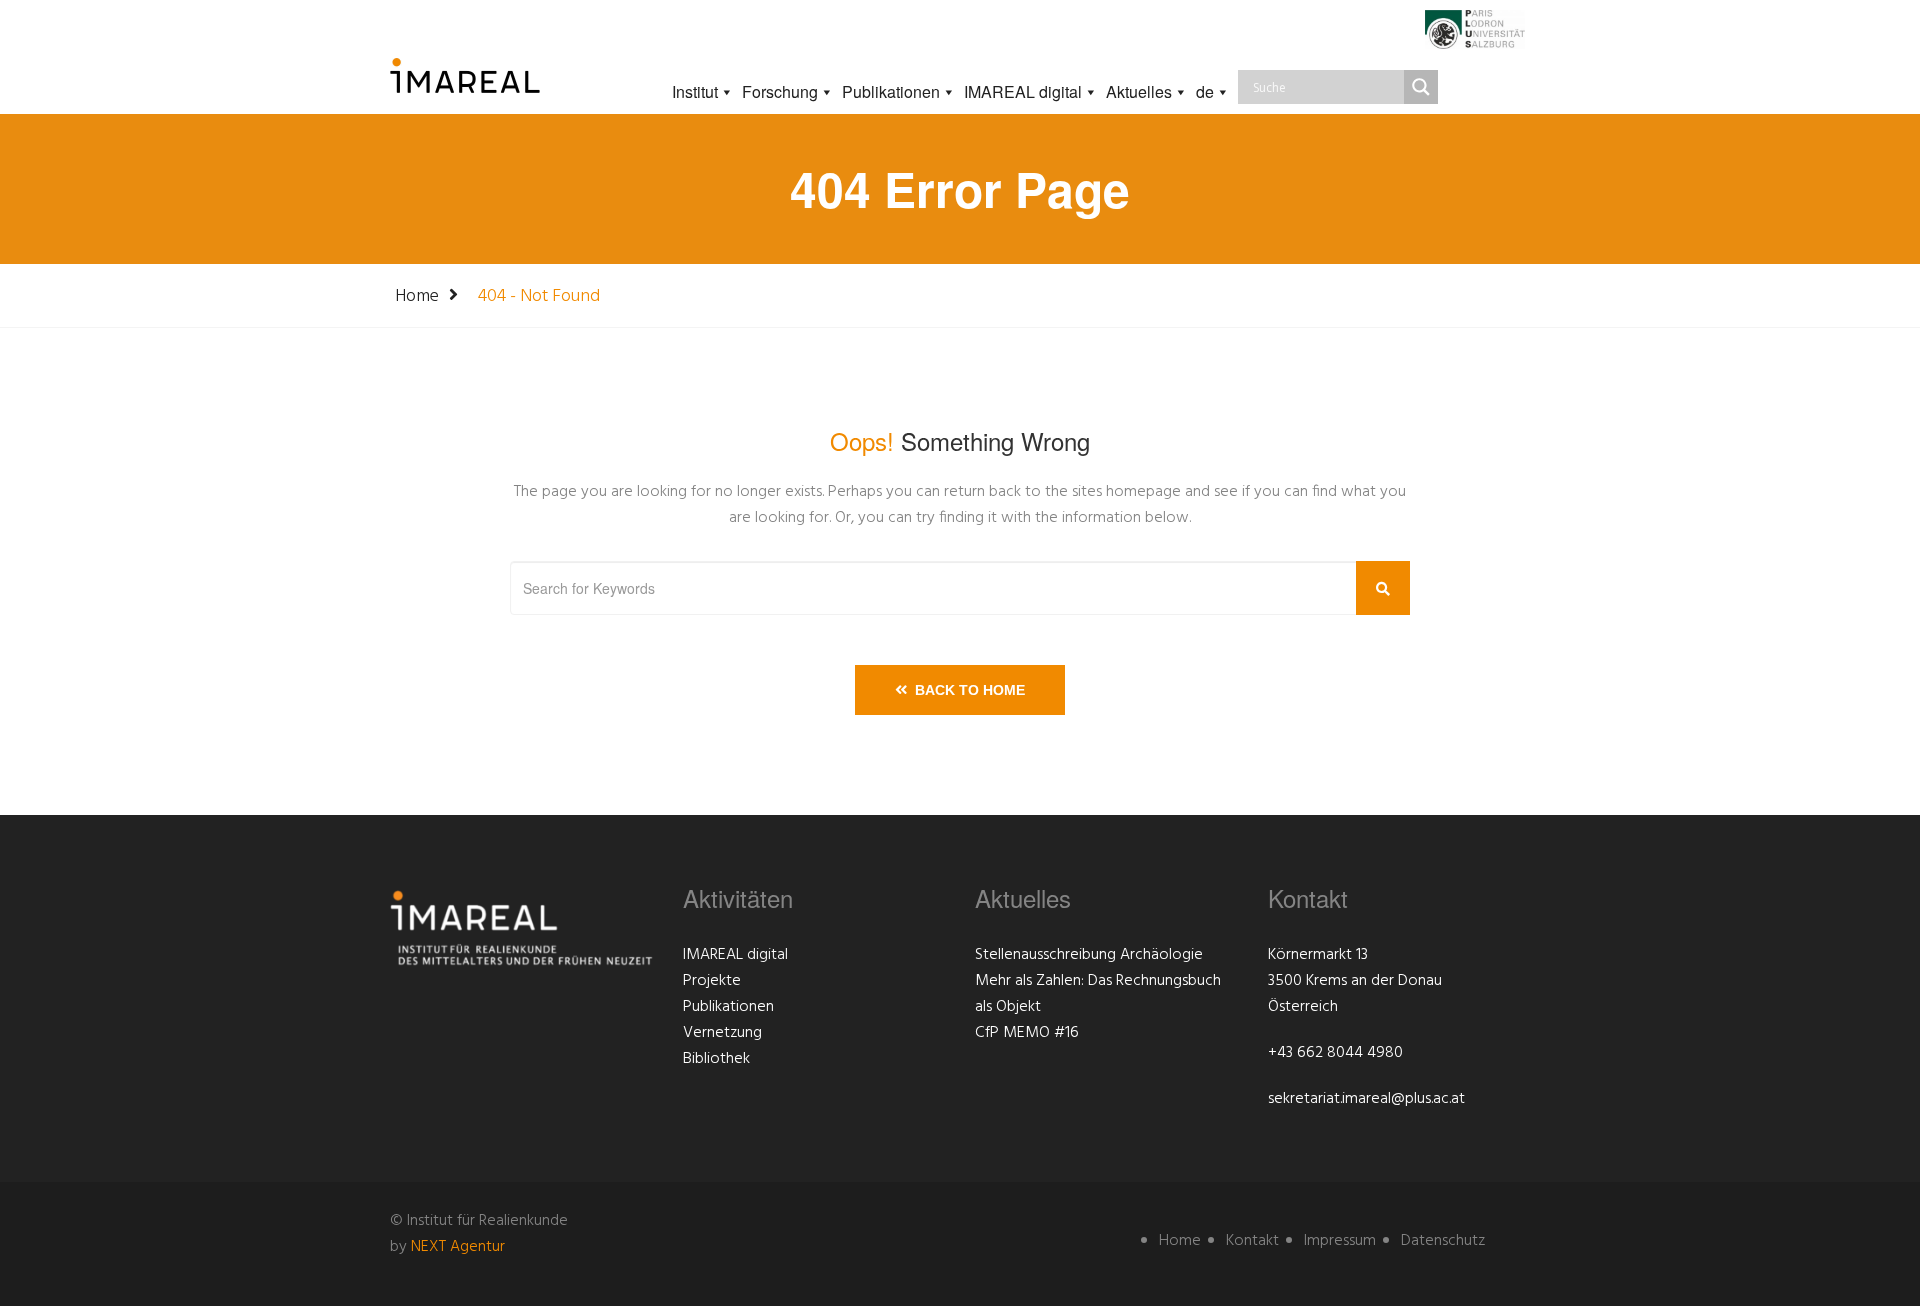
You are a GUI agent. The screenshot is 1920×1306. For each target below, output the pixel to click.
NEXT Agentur (458, 1247)
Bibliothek (716, 1059)
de (1205, 91)
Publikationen (891, 91)
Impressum (1340, 1241)
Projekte (712, 981)
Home (417, 296)
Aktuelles (1139, 91)
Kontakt (1252, 1241)
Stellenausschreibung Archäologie (1089, 955)
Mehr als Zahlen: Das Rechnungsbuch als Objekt (1098, 994)
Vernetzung (722, 1033)
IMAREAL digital (1023, 91)
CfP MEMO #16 (1027, 1033)
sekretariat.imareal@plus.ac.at (1366, 1099)
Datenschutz (1443, 1241)
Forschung (780, 91)
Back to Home (966, 690)
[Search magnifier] (1421, 87)
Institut (695, 91)
